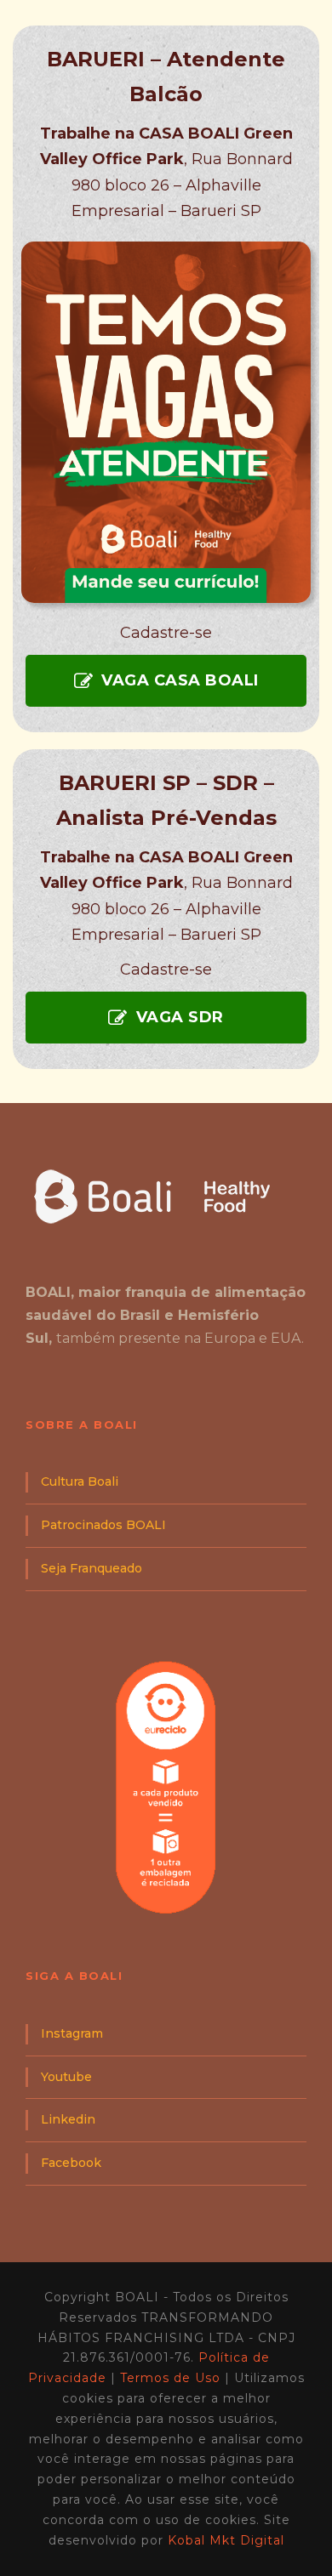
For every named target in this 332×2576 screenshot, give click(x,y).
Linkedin (68, 2119)
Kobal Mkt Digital (226, 2540)
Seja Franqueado (92, 1568)
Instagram (72, 2033)
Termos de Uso (170, 2378)
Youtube (66, 2077)
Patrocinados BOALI (103, 1525)
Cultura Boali (80, 1481)
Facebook (71, 2163)
